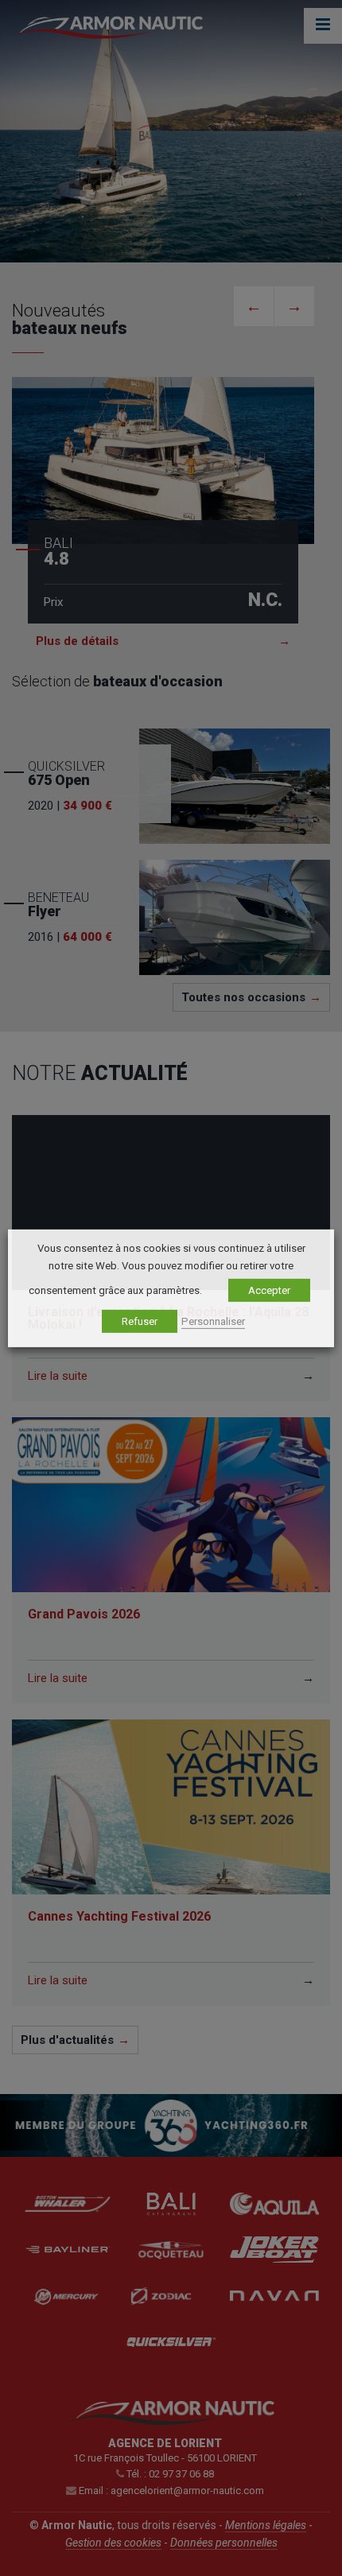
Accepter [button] (269, 1290)
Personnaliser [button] (213, 1321)
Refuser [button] (140, 1321)
